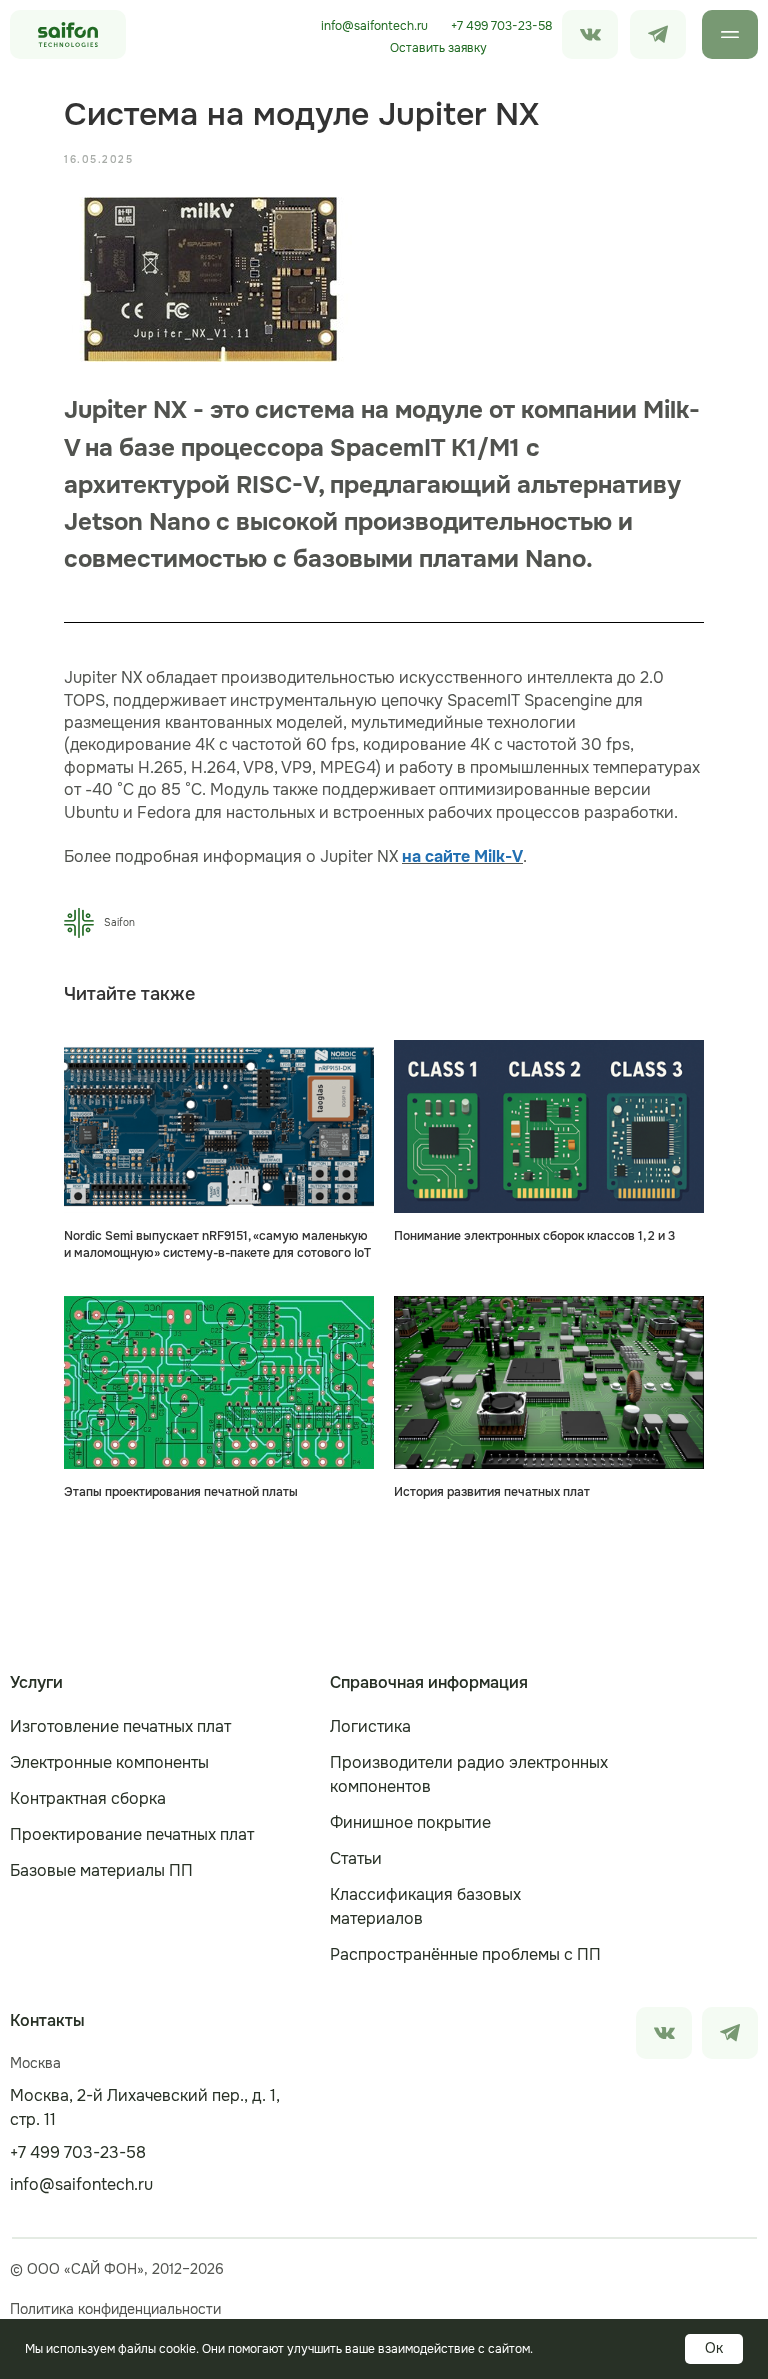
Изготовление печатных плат (120, 1726)
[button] (438, 48)
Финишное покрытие (410, 1822)
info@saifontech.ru (374, 26)
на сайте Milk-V (462, 856)
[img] (658, 34)
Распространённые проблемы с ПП (465, 1954)
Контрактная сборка (88, 1798)
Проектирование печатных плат (132, 1834)
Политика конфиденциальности (115, 2309)
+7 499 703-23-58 (501, 26)
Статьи (356, 1858)
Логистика (370, 1726)
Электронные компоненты (109, 1762)
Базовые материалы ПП (101, 1870)
